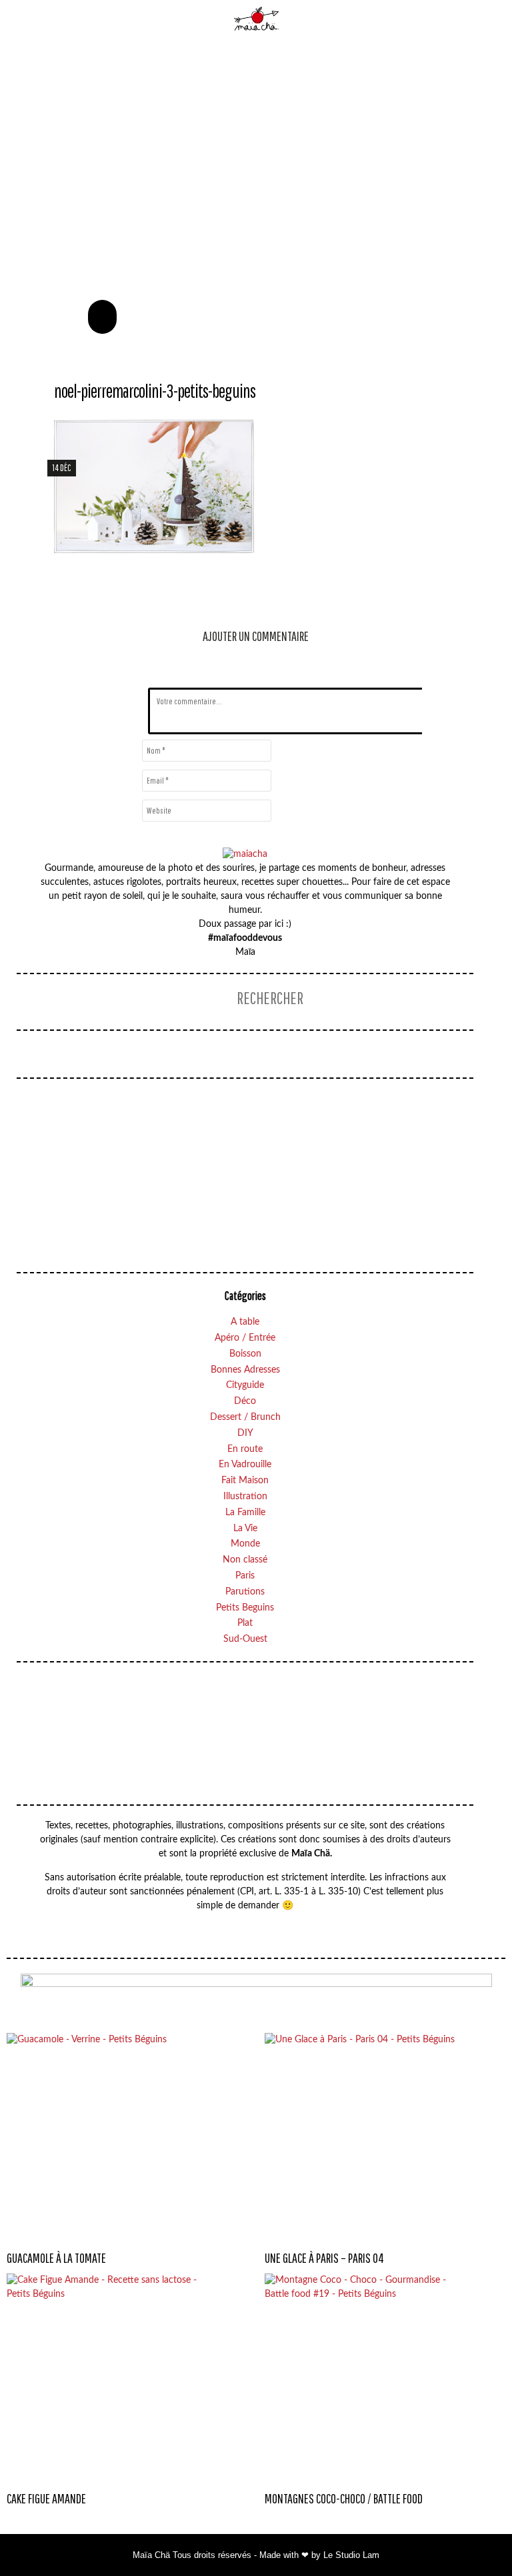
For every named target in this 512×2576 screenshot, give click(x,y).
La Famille (245, 1513)
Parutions (245, 1592)
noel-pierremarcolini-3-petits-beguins (155, 391)
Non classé (245, 1560)
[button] (102, 317)
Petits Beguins (245, 1608)
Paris (245, 1576)
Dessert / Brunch (245, 1417)
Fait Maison (245, 1481)
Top (475, 2539)
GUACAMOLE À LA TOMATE (56, 2258)
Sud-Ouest (245, 1639)
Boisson (245, 1354)
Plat (245, 1623)
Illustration (245, 1497)
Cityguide (245, 1385)
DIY (245, 1433)
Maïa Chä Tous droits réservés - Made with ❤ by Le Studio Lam (256, 2555)
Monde (245, 1544)
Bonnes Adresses (245, 1370)
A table (245, 1322)
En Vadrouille (245, 1465)
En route (245, 1449)
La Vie (245, 1529)
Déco (245, 1401)
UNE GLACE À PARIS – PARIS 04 (324, 2258)
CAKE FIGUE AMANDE (46, 2498)
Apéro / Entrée (245, 1338)
